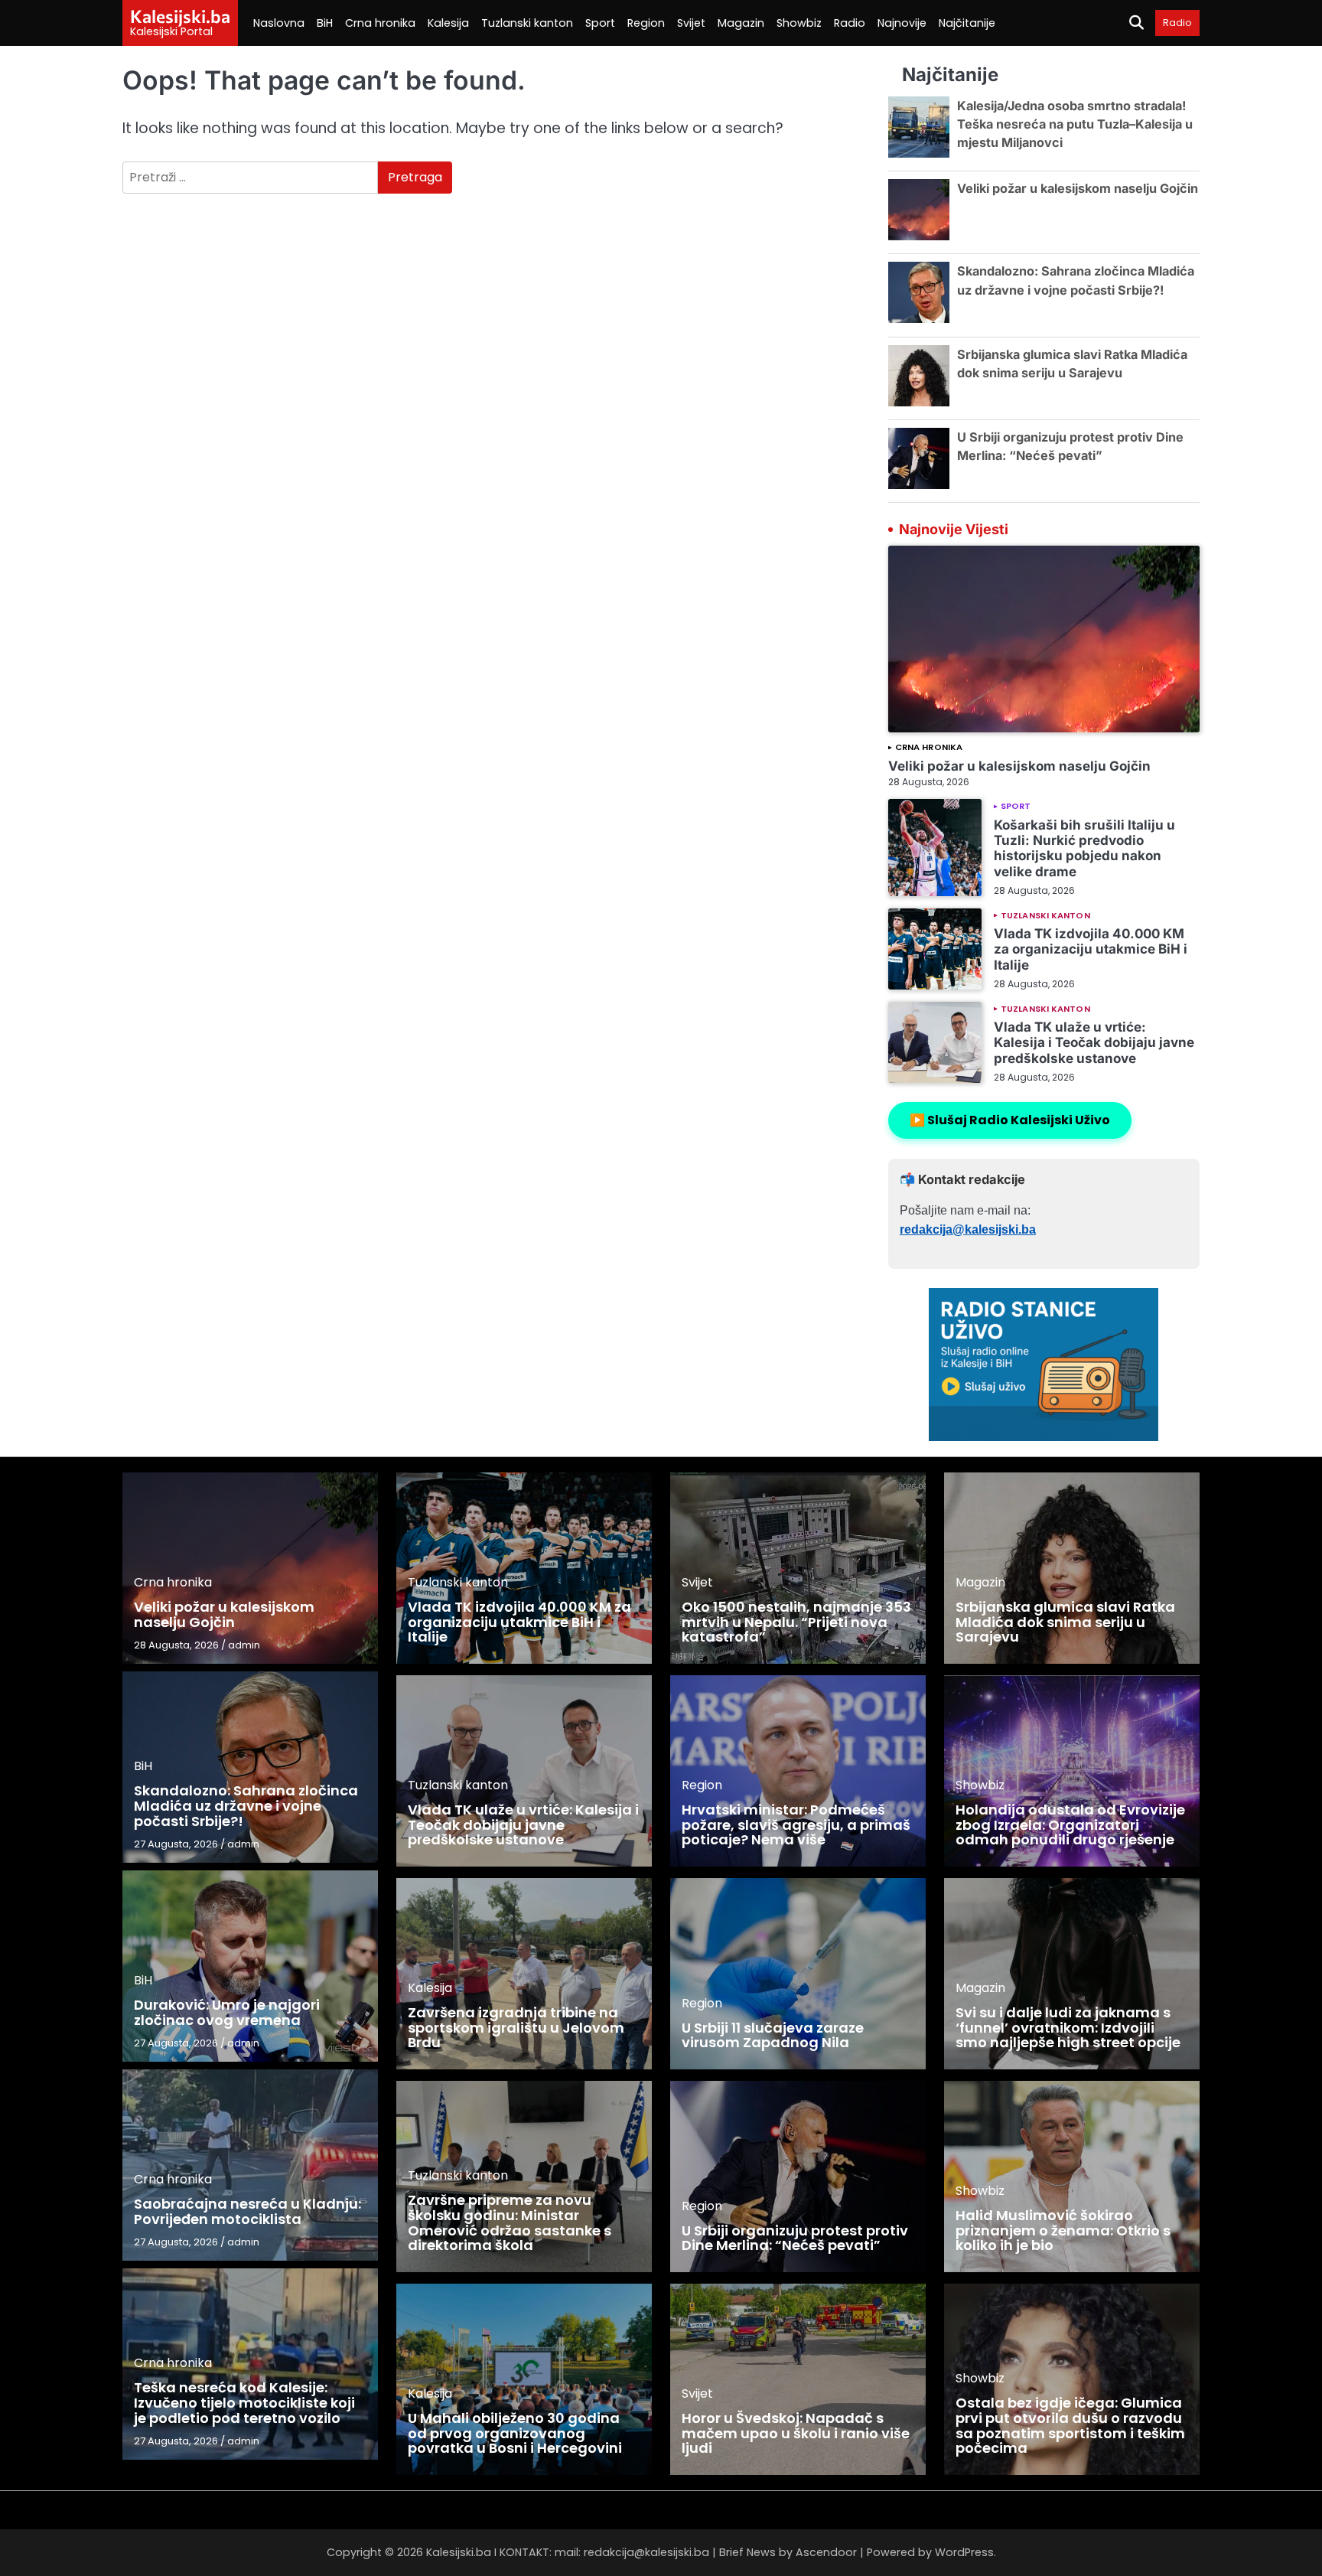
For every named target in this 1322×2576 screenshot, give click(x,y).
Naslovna (279, 23)
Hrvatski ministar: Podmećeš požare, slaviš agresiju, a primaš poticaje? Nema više (796, 1825)
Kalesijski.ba (180, 16)
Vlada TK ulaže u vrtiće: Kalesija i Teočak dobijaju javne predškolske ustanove (1094, 1042)
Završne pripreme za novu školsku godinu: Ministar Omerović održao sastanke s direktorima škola (510, 2222)
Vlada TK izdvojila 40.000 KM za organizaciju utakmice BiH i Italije (1091, 949)
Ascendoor (826, 2552)
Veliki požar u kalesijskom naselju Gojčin (1078, 188)
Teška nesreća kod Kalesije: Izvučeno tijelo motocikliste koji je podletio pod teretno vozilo (244, 2403)
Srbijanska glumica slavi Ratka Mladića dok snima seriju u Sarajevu (1065, 1622)
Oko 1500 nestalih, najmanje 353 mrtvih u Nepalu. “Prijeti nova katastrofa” (796, 1622)
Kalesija (448, 23)
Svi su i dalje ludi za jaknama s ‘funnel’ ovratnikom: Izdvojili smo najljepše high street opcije (1068, 2028)
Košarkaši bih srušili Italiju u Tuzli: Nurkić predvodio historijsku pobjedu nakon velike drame (1084, 848)
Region (646, 23)
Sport (600, 23)
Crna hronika (380, 23)
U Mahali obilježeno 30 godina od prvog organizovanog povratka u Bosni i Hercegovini (515, 2433)
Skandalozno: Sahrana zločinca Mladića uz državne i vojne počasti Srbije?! (246, 1806)
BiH (325, 23)
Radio (850, 23)
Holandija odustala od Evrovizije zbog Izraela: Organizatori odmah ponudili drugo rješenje (1070, 1825)
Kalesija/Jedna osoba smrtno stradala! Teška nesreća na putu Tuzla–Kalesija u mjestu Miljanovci (1075, 124)
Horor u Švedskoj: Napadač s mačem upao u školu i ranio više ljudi (796, 2433)
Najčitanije (967, 23)
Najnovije (902, 23)
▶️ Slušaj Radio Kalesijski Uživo (1010, 1120)
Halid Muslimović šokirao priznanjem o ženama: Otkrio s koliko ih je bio (1063, 2230)
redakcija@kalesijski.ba (968, 1229)
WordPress (964, 2552)
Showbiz (799, 23)
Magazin (741, 23)
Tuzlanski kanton (527, 23)
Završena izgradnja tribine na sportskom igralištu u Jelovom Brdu (516, 2028)
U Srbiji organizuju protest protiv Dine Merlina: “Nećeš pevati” (795, 2238)
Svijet (691, 23)
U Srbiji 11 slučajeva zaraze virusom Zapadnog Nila (773, 2035)
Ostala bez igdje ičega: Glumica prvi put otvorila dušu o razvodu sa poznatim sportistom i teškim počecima (1070, 2425)
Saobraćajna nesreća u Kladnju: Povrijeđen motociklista (247, 2211)
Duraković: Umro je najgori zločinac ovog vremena (227, 2012)
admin (244, 1645)
